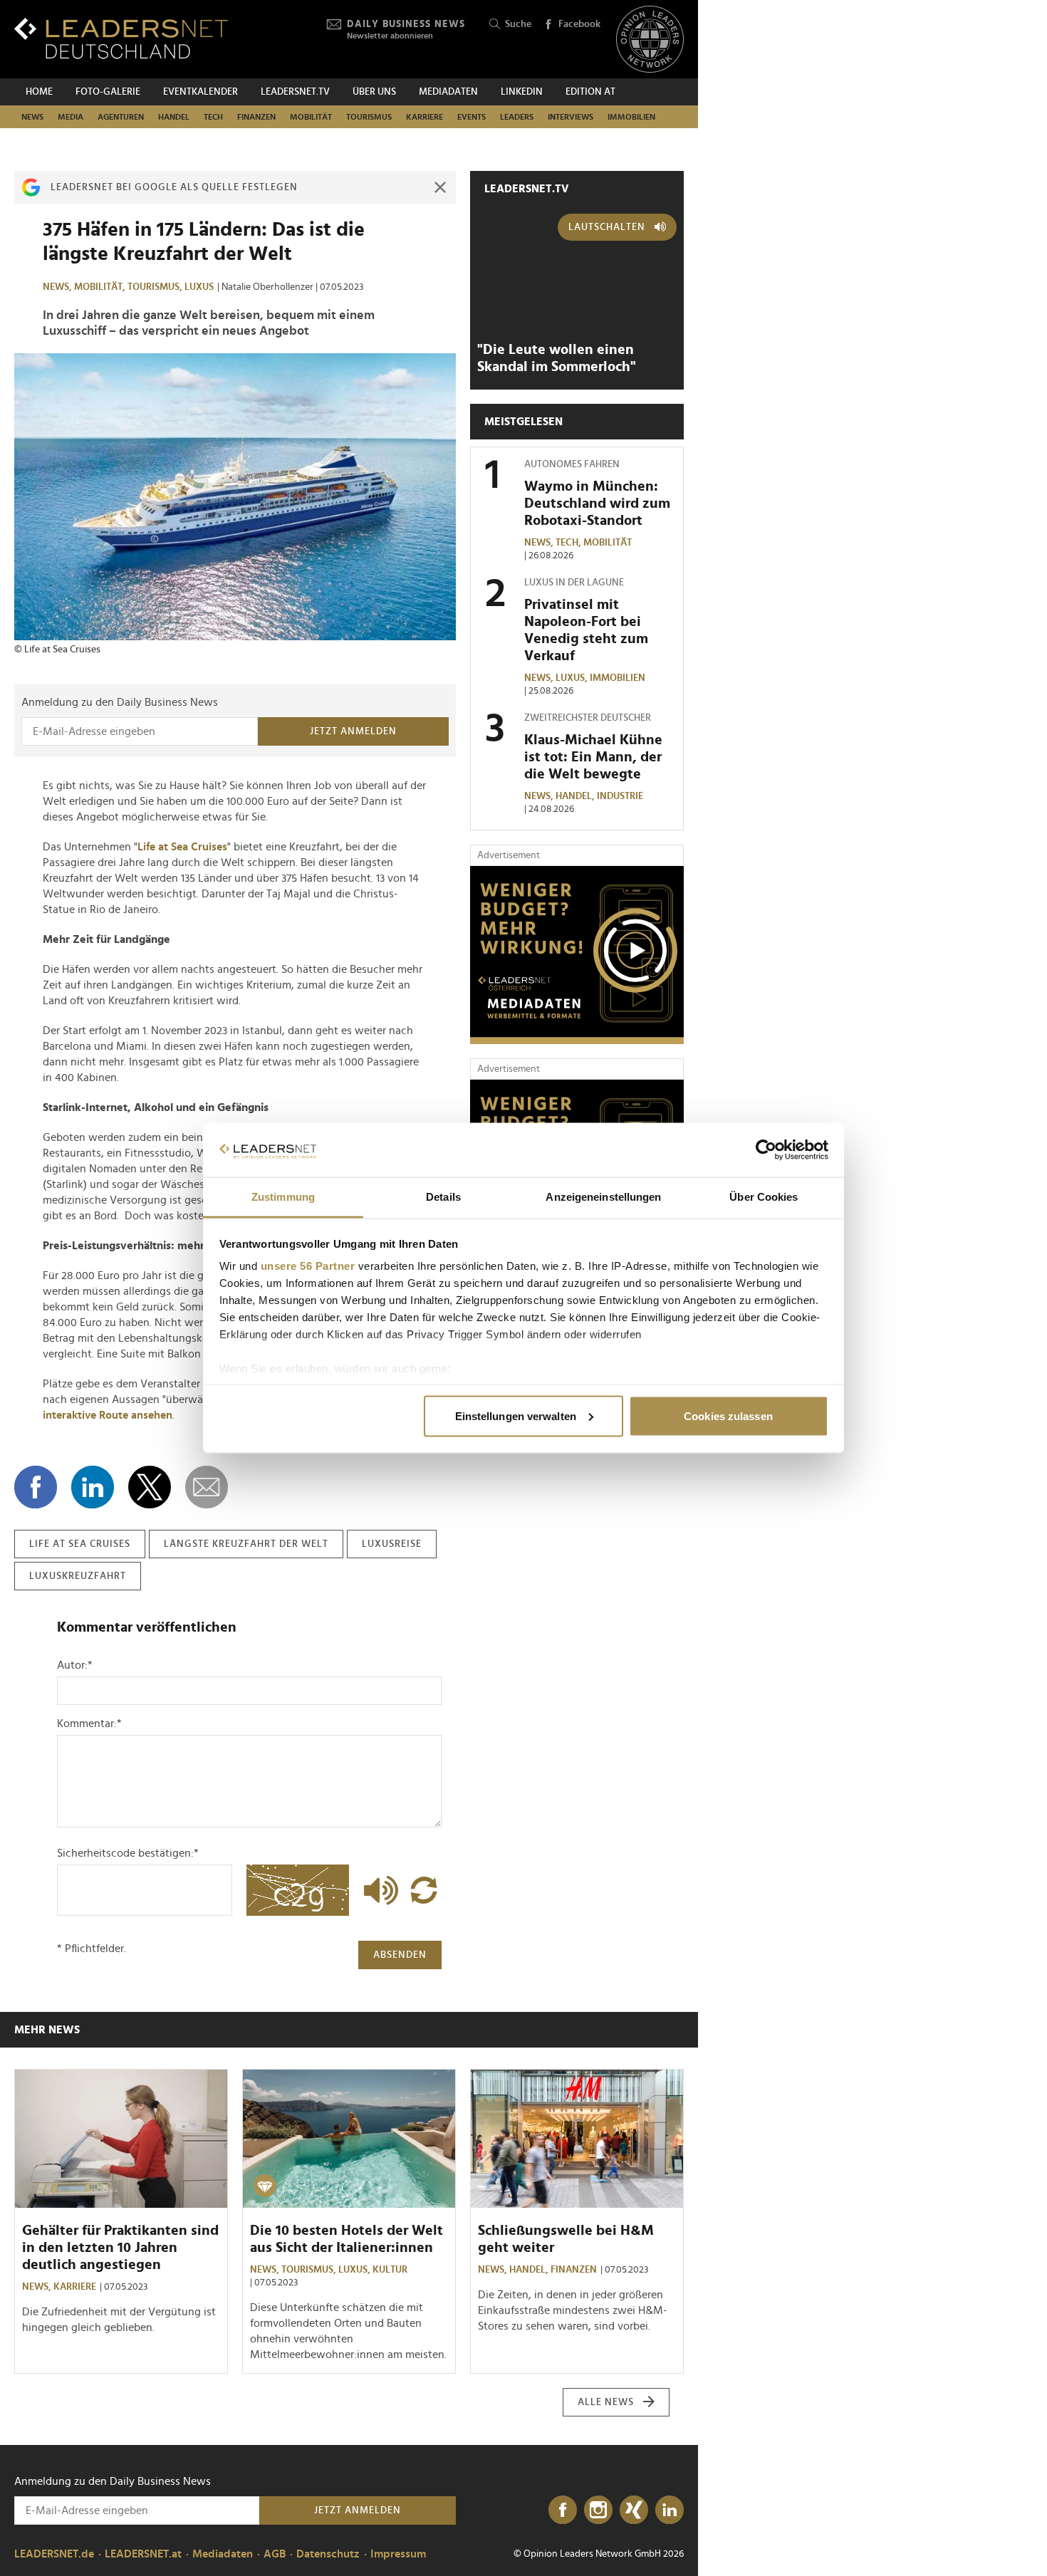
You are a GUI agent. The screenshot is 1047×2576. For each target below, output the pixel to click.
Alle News (606, 2402)
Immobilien (631, 117)
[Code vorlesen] (377, 1890)
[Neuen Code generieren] (424, 1890)
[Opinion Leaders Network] (650, 40)
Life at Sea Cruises (182, 847)
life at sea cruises (80, 1544)
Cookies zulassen (728, 1415)
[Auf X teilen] (150, 1487)
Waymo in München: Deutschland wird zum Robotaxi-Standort (597, 504)
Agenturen (121, 117)
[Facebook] (563, 2510)
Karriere (424, 117)
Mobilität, (101, 287)
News (32, 117)
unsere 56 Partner (308, 1266)
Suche (518, 24)
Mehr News (47, 2030)
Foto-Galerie (108, 92)
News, (58, 287)
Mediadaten (448, 92)
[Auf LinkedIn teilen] (93, 1487)
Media (71, 117)
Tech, (569, 543)
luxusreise (392, 1544)
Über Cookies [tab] (764, 1197)
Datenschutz (328, 2554)
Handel (174, 117)
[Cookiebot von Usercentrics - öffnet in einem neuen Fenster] (766, 1150)
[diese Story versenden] (207, 1487)
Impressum (398, 2554)
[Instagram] (598, 2510)
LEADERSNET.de (54, 2554)
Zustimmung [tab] (283, 1197)
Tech (213, 117)
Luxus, (573, 678)
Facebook (579, 24)
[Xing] (634, 2510)
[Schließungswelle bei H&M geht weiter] (577, 2139)
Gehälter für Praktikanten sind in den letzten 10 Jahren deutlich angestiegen (120, 2248)
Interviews (571, 117)
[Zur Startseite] (121, 38)
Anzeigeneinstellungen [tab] (603, 1197)
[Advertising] (577, 955)
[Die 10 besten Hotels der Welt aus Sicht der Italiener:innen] (349, 2139)
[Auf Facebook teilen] (36, 1487)
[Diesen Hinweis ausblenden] (440, 187)
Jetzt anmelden (353, 731)
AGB (275, 2554)
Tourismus (369, 117)
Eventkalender (200, 92)
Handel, (576, 796)
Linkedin (522, 92)
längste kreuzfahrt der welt (246, 1544)
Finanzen (256, 117)
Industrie (620, 796)
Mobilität (311, 117)
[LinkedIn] (670, 2510)
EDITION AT (590, 92)
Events (472, 117)
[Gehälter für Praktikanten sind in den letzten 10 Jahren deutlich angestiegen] (121, 2139)
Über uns (374, 92)
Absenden (400, 1955)
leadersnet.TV (295, 92)
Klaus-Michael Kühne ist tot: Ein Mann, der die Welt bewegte (593, 757)
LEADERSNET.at (143, 2554)
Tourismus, (156, 287)
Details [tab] (443, 1197)
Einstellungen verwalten (516, 1415)
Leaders (517, 117)
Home (39, 92)
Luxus (199, 287)
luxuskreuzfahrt (78, 1576)
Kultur (390, 2270)
